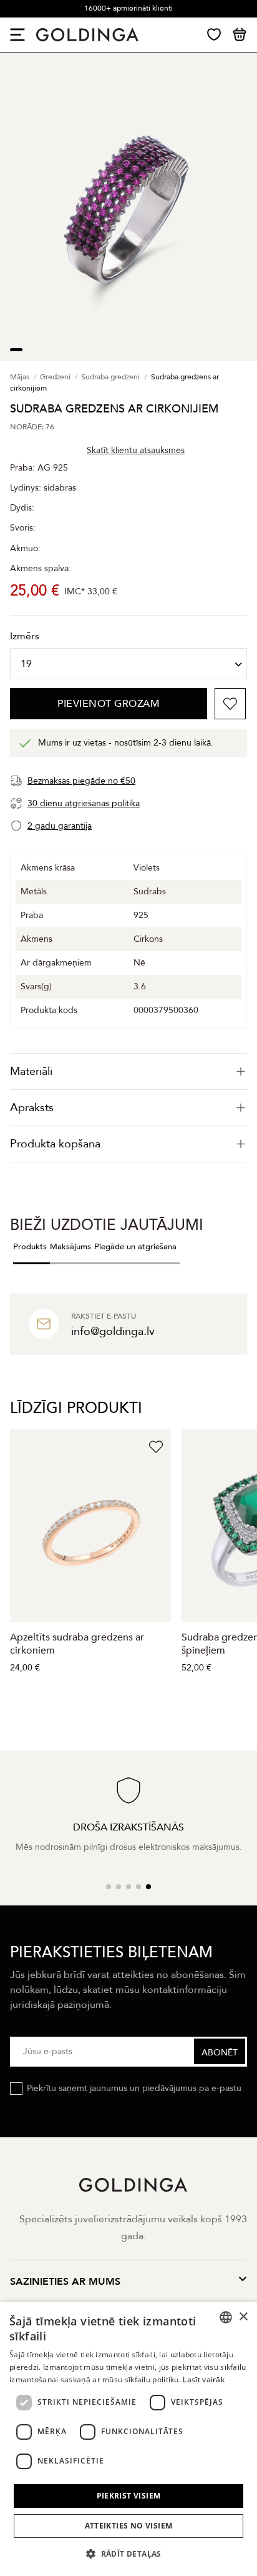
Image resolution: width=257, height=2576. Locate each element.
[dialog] (128, 2439)
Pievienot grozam (109, 704)
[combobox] (226, 2317)
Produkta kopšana (55, 1144)
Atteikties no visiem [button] (129, 2526)
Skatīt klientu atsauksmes (136, 450)
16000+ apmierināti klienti (128, 8)
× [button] (243, 2317)
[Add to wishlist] (230, 704)
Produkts (30, 1247)
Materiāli (31, 1071)
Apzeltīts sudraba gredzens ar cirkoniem (77, 1644)
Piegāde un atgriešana (135, 1247)
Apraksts (32, 1108)
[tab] (128, 1071)
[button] (128, 2554)
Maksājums (70, 1247)
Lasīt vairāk (204, 2379)
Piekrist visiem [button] (129, 2496)
